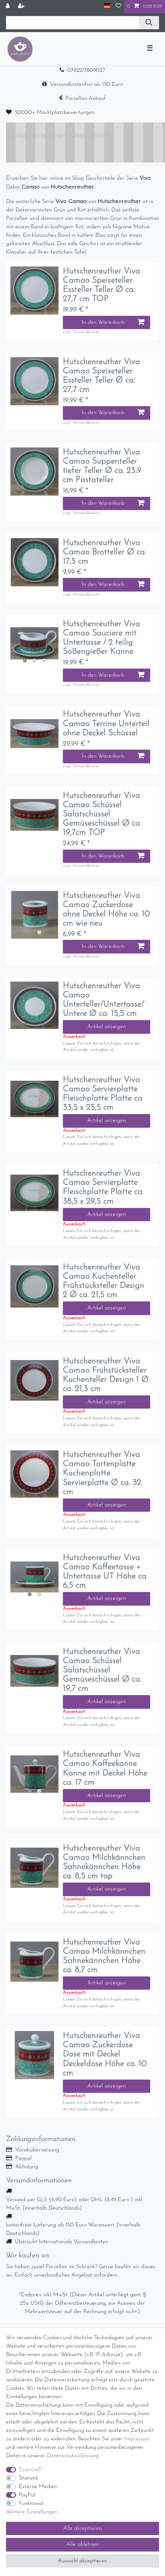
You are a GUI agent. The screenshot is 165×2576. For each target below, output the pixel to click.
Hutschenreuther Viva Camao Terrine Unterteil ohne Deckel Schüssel (106, 723)
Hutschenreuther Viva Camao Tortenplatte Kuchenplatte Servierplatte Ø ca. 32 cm (102, 1473)
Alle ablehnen (83, 2544)
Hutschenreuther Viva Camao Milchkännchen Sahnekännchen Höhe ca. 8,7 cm (104, 1956)
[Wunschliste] (119, 7)
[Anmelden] (8, 7)
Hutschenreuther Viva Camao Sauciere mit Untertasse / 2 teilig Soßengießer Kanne (102, 638)
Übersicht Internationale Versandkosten (61, 2242)
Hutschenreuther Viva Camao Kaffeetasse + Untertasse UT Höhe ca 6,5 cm (105, 1572)
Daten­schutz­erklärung (73, 2456)
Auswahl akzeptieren (82, 2561)
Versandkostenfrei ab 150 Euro (87, 84)
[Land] (107, 6)
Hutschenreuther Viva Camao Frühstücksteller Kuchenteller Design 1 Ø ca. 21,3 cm (106, 1375)
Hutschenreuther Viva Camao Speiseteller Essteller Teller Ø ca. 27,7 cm (102, 376)
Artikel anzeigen (107, 1027)
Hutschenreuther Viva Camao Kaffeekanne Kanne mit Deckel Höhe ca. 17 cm (105, 1768)
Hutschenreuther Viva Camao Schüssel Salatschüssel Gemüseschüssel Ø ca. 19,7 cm (102, 1670)
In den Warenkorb (103, 322)
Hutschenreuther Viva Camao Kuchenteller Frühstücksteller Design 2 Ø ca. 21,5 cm (104, 1281)
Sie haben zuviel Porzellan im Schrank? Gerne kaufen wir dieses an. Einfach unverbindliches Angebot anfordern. (80, 2271)
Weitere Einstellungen (32, 2512)
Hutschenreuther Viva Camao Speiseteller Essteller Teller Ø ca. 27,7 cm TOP (102, 285)
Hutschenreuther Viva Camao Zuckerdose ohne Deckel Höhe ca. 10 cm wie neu (106, 909)
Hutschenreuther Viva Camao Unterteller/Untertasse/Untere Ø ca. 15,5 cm (104, 1000)
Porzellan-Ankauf (86, 99)
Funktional (31, 2504)
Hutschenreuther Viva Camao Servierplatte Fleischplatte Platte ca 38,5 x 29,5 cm (103, 1187)
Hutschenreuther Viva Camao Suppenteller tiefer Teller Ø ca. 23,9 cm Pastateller (102, 466)
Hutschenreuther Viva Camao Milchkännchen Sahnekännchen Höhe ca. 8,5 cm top (104, 1862)
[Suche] (149, 23)
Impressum (137, 2439)
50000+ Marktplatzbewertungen (55, 113)
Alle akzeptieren (82, 2528)
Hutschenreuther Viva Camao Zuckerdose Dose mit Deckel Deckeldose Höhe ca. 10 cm (105, 2054)
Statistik (28, 2478)
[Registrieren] (22, 7)
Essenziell (30, 2470)
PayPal (27, 2495)
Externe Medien (38, 2487)
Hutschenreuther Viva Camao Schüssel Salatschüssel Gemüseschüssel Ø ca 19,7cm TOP (102, 814)
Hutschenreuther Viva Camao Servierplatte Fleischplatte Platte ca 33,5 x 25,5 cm (103, 1094)
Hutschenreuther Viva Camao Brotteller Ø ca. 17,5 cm (105, 552)
